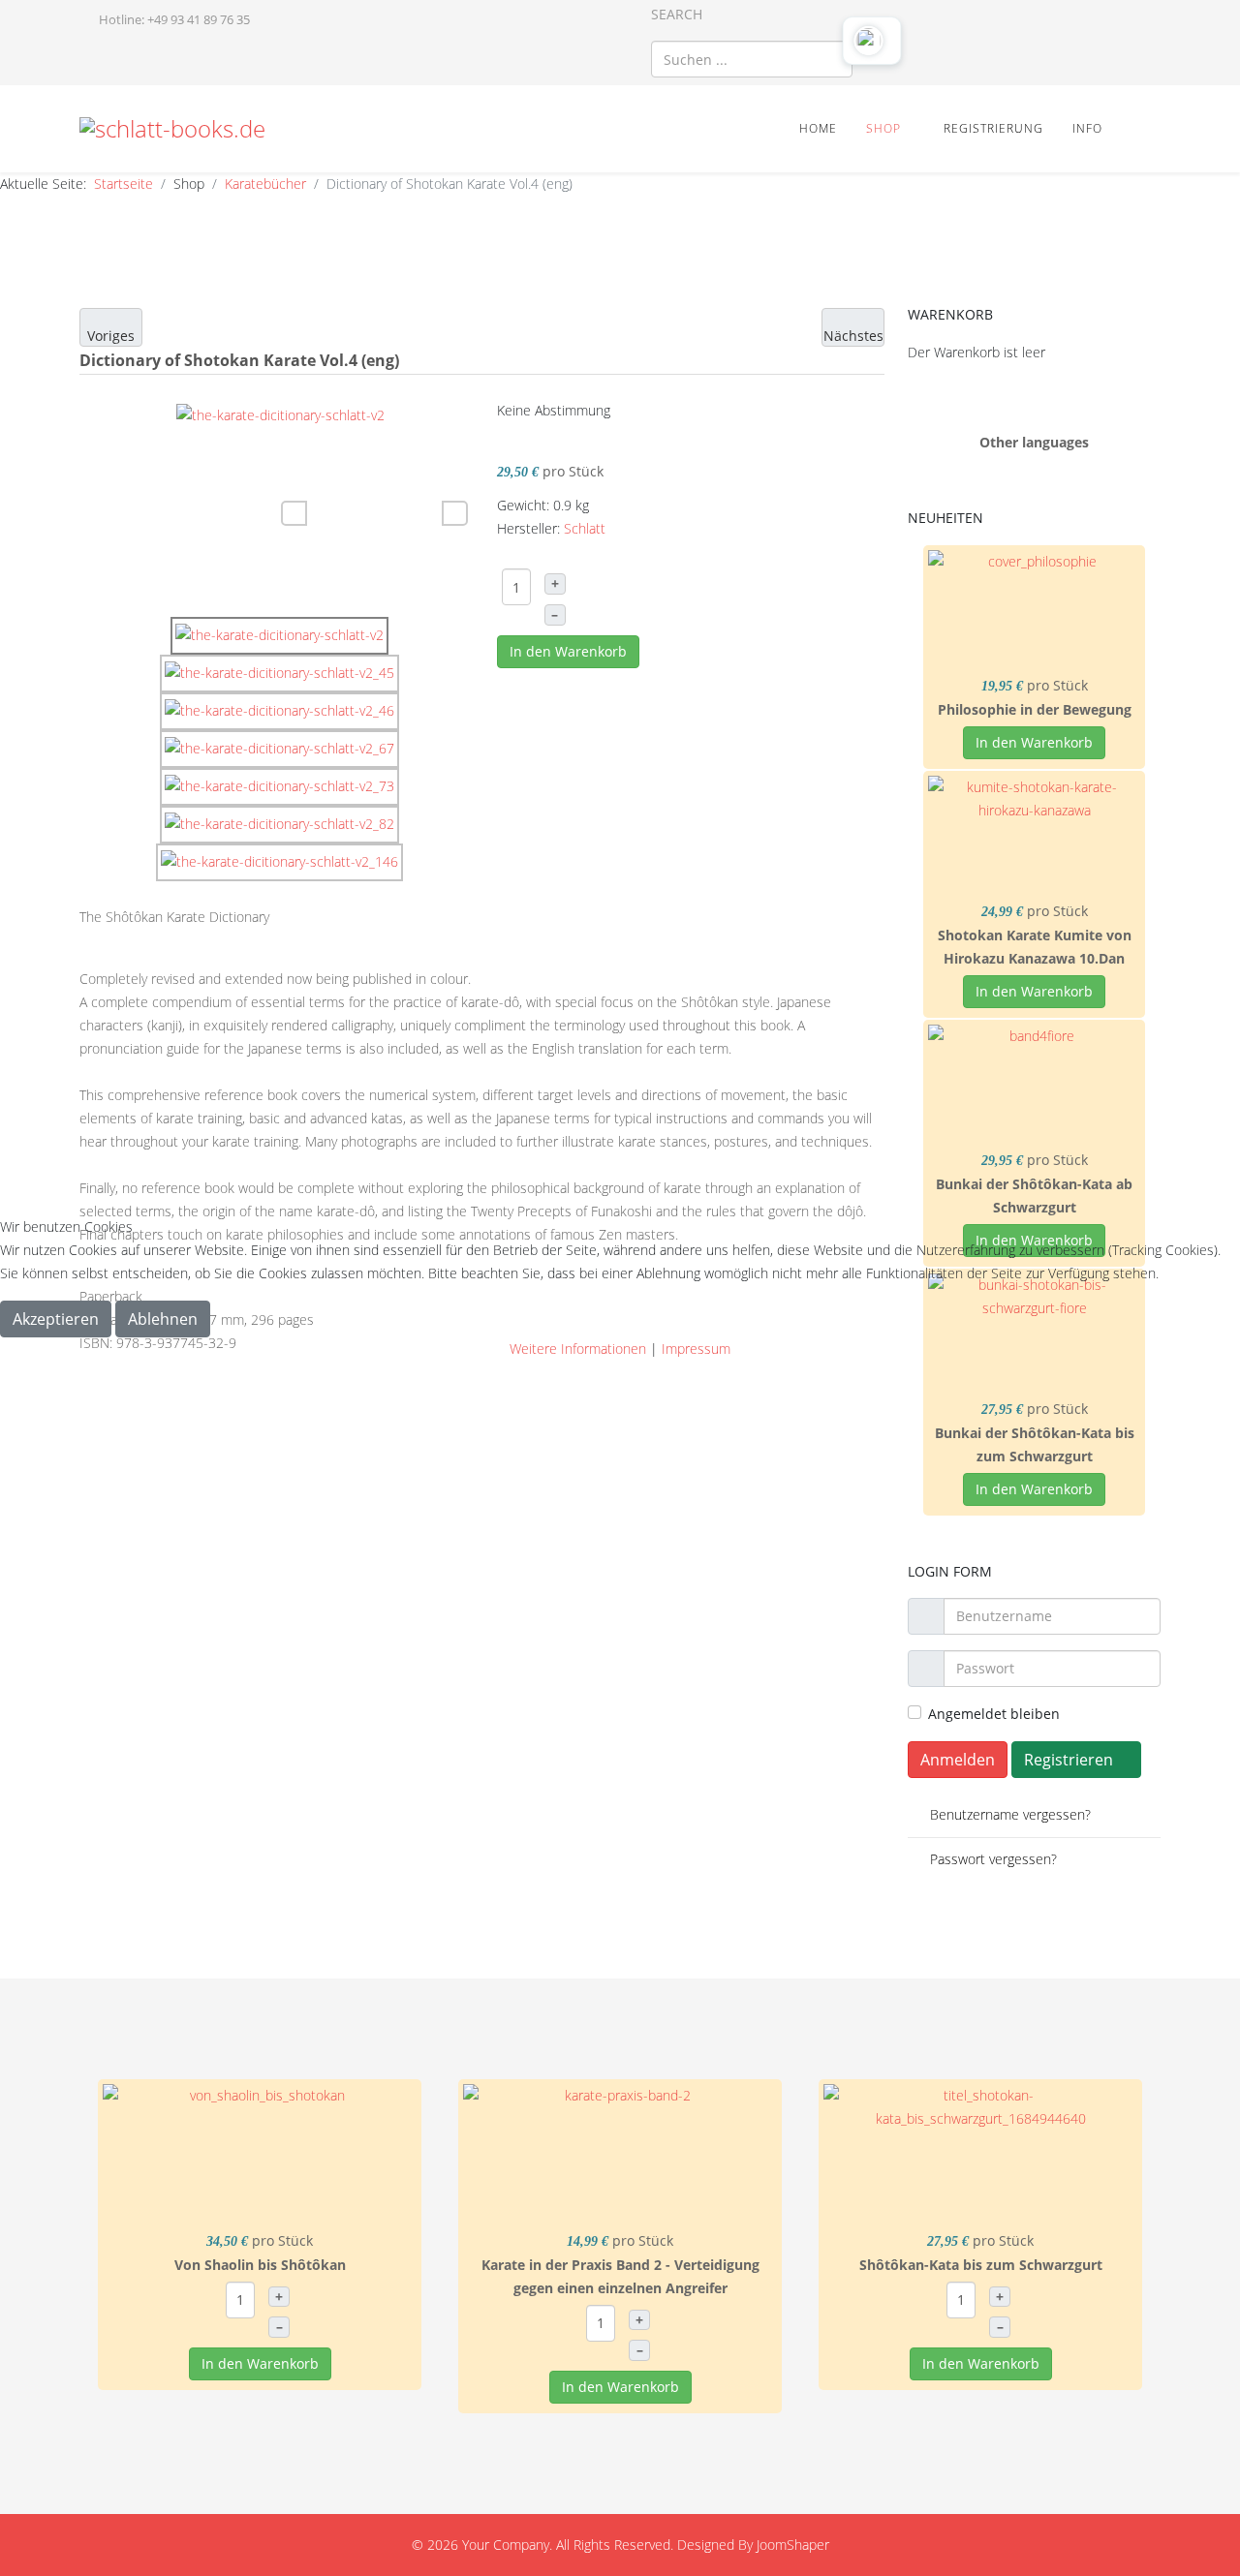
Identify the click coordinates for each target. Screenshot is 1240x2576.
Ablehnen (163, 1319)
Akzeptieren (56, 1319)
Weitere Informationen (578, 1349)
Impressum (696, 1349)
